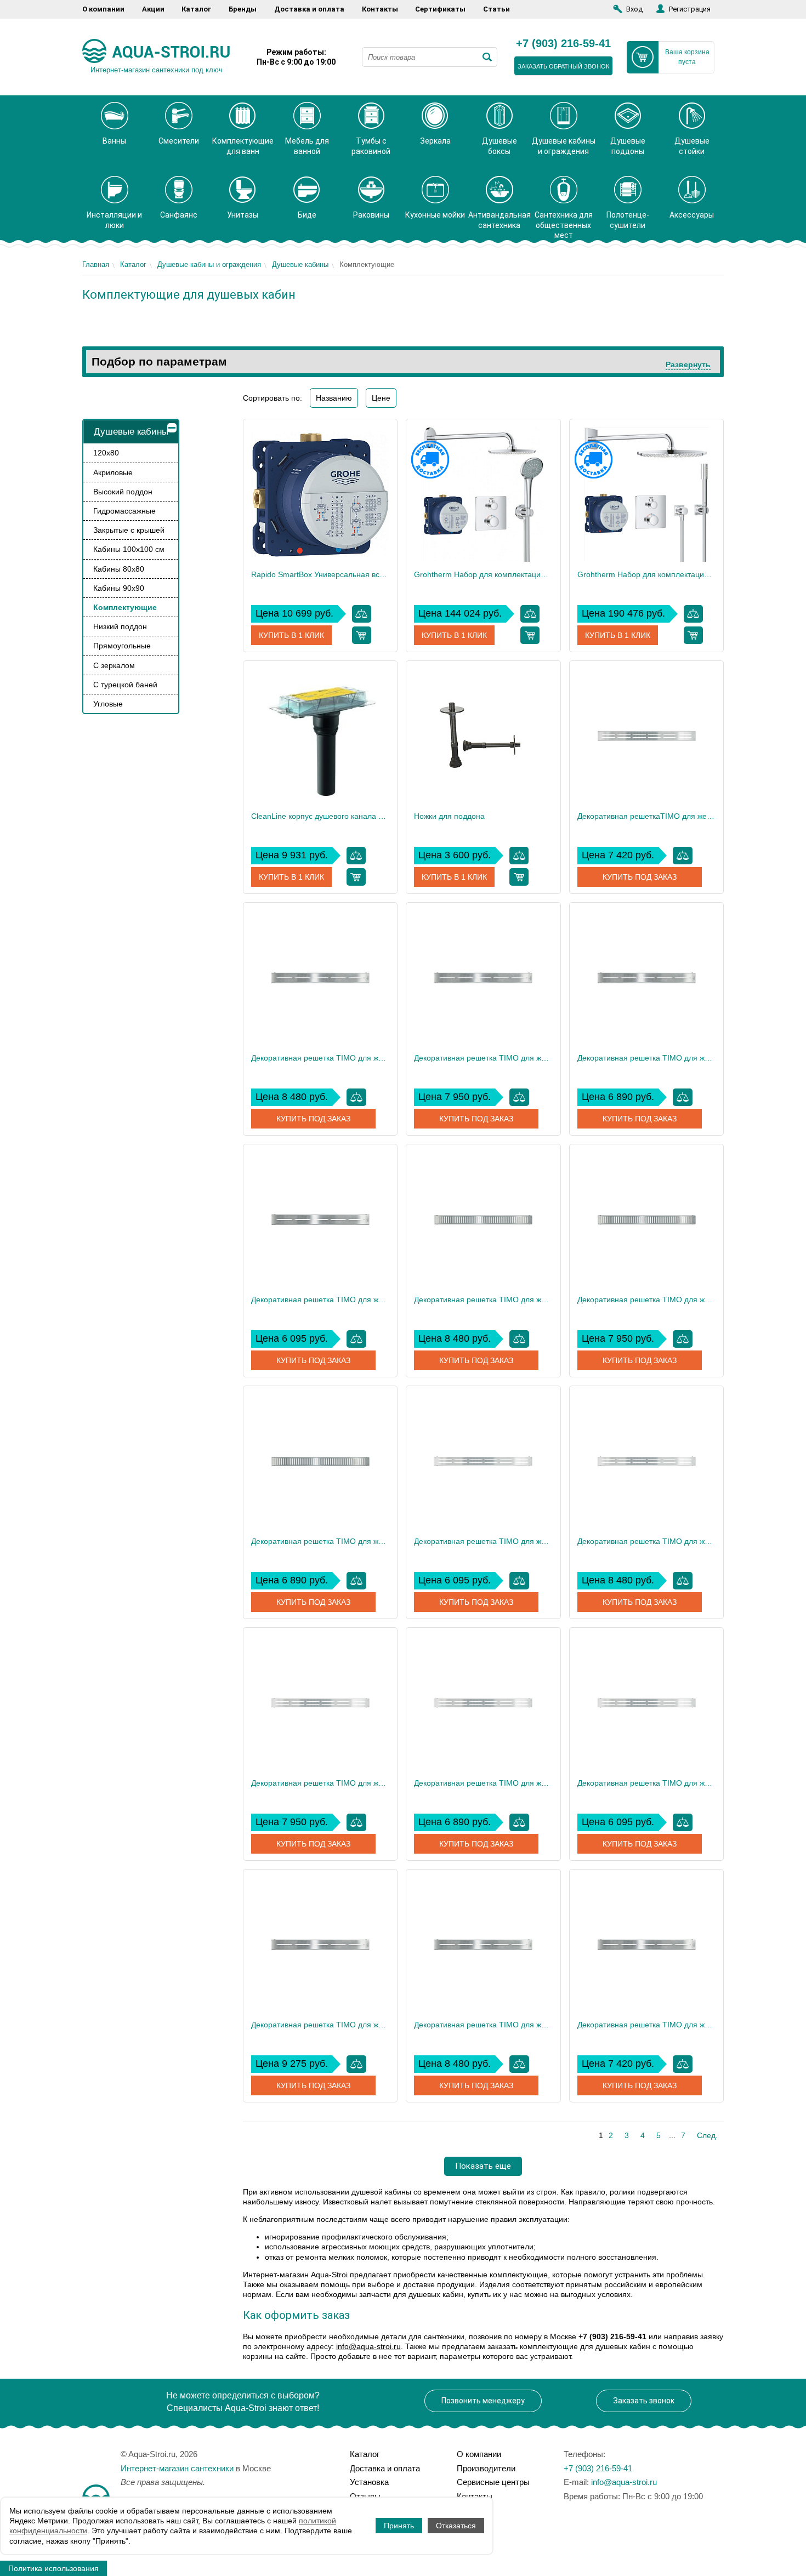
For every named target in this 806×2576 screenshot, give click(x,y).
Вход (634, 9)
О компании (103, 9)
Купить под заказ (640, 877)
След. (707, 2135)
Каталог (196, 9)
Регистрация (690, 9)
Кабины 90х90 (119, 588)
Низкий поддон (120, 626)
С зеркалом (114, 665)
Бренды (243, 9)
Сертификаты (440, 9)
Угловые (108, 704)
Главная (96, 264)
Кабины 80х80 (119, 569)
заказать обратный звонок (563, 66)
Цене (381, 398)
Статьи (496, 9)
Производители (486, 2468)
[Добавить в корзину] (362, 635)
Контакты (380, 9)
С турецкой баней (125, 685)
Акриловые (113, 472)
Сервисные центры (493, 2482)
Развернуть (688, 364)
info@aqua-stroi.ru (368, 2346)
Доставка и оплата (309, 9)
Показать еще (483, 2166)
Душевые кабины (300, 264)
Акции (153, 9)
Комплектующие (125, 607)
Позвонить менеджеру (483, 2401)
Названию (334, 398)
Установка (369, 2482)
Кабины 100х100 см (129, 549)
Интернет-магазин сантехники (177, 2468)
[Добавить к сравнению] (362, 614)
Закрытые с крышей (129, 530)
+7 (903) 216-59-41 (563, 44)
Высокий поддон (123, 492)
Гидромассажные (124, 511)
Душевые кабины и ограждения (209, 264)
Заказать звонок (644, 2401)
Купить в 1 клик (291, 635)
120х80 (106, 453)
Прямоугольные (122, 646)
